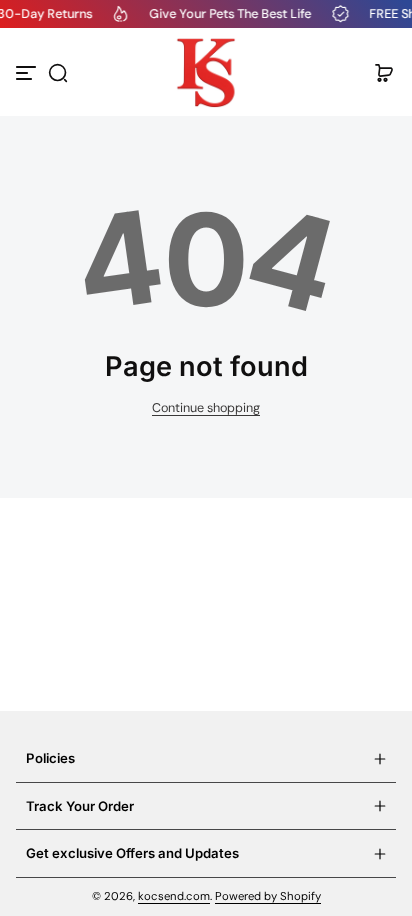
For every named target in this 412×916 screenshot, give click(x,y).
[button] (58, 73)
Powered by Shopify (268, 896)
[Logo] (206, 73)
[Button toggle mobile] (28, 73)
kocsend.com (174, 896)
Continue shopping (206, 408)
